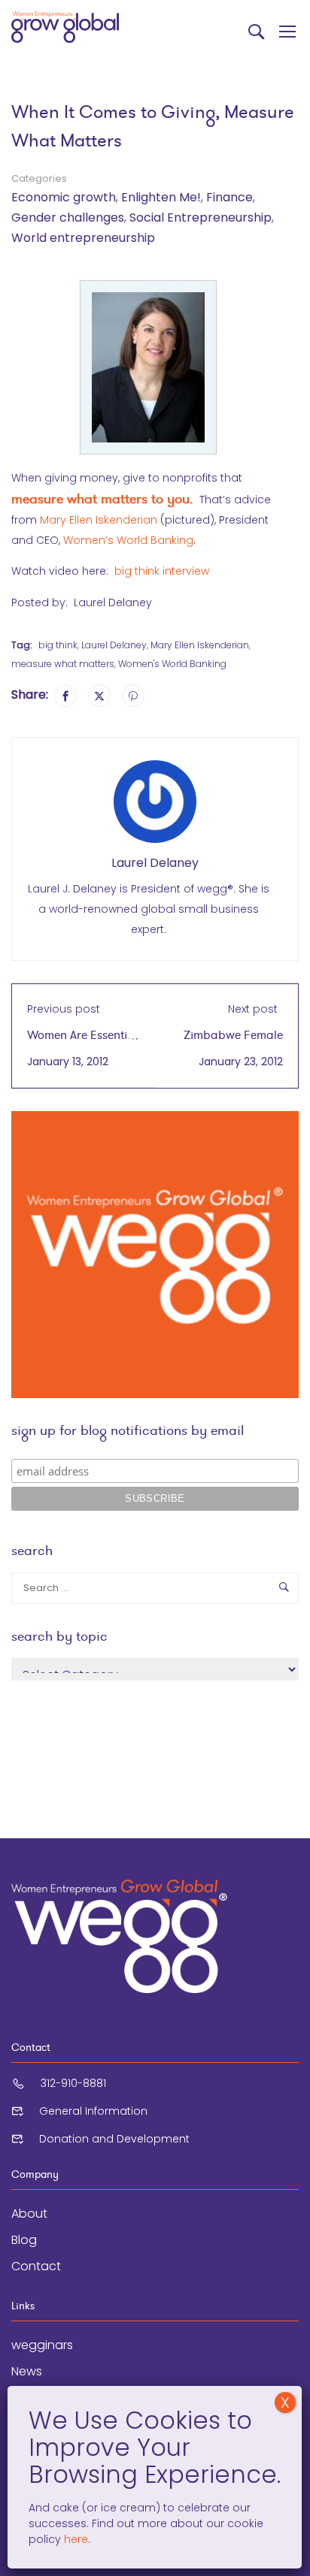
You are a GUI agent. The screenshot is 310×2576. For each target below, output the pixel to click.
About (29, 2214)
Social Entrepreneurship (201, 217)
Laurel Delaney (114, 645)
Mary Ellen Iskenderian (99, 520)
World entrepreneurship (83, 238)
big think (58, 645)
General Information (93, 2111)
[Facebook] (65, 696)
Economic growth (64, 197)
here (74, 2539)
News (27, 2371)
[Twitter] (99, 696)
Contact (36, 2266)
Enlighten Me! (161, 197)
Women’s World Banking (128, 540)
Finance (229, 197)
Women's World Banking (172, 664)
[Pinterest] (133, 696)
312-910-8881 (73, 2083)
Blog (24, 2240)
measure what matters (63, 664)
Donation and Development (114, 2139)
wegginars (42, 2345)
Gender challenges (68, 217)
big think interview (162, 571)
